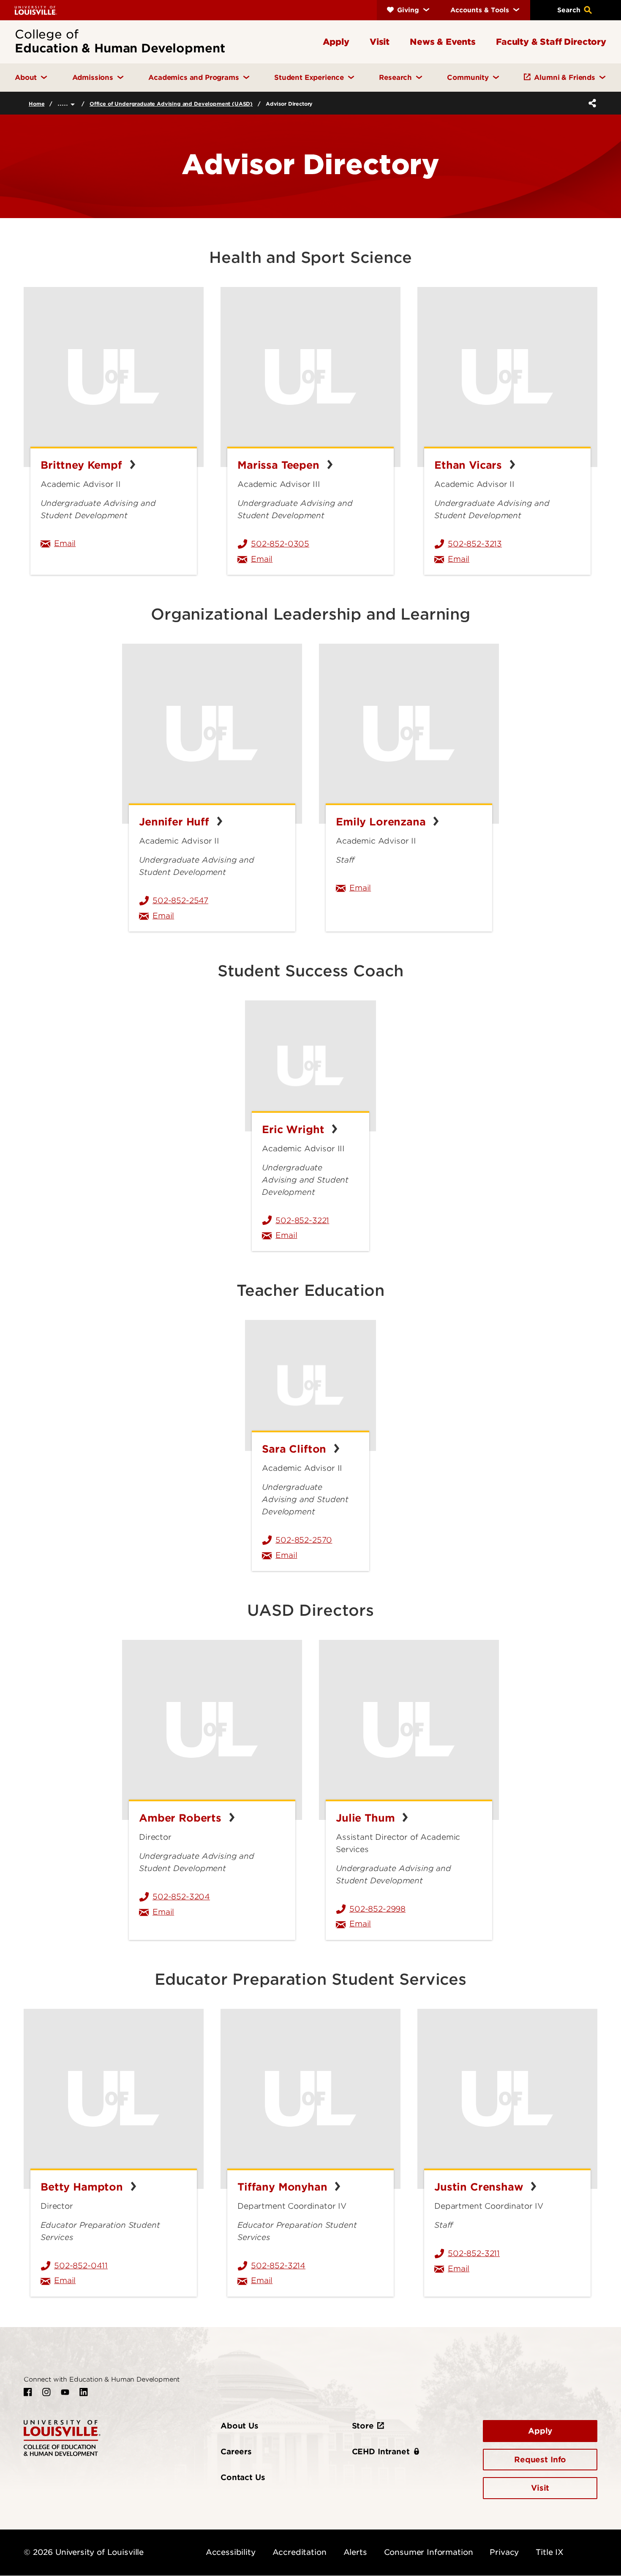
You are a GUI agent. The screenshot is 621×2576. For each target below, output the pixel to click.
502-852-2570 (304, 1540)
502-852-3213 (475, 544)
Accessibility (231, 2552)
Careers (236, 2452)
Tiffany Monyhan (284, 2187)
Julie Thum (367, 1818)
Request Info (540, 2460)
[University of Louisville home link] (36, 10)
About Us (240, 2426)
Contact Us (243, 2477)
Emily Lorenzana (382, 822)
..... (64, 103)
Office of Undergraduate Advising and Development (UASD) (171, 104)
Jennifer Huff (176, 822)
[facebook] (28, 2392)
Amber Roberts (182, 1818)
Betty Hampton (83, 2187)
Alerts (355, 2552)
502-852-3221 (302, 1220)
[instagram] (46, 2392)
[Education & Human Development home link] (62, 2437)
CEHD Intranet (381, 2452)
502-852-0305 (280, 544)
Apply (540, 2431)
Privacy (504, 2552)
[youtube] (65, 2392)
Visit (540, 2488)
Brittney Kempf (83, 465)
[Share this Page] (591, 103)
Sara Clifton (296, 1449)
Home (37, 104)
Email (120, 543)
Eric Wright (295, 1130)
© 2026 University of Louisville (84, 2552)
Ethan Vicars (470, 465)
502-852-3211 (474, 2253)
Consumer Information (429, 2552)
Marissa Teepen (280, 465)
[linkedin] (84, 2392)
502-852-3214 (278, 2266)
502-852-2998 (377, 1909)
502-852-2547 (180, 900)
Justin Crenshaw (480, 2187)
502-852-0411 (81, 2266)
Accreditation (300, 2552)
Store (363, 2426)
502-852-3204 (181, 1897)
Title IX (550, 2552)
